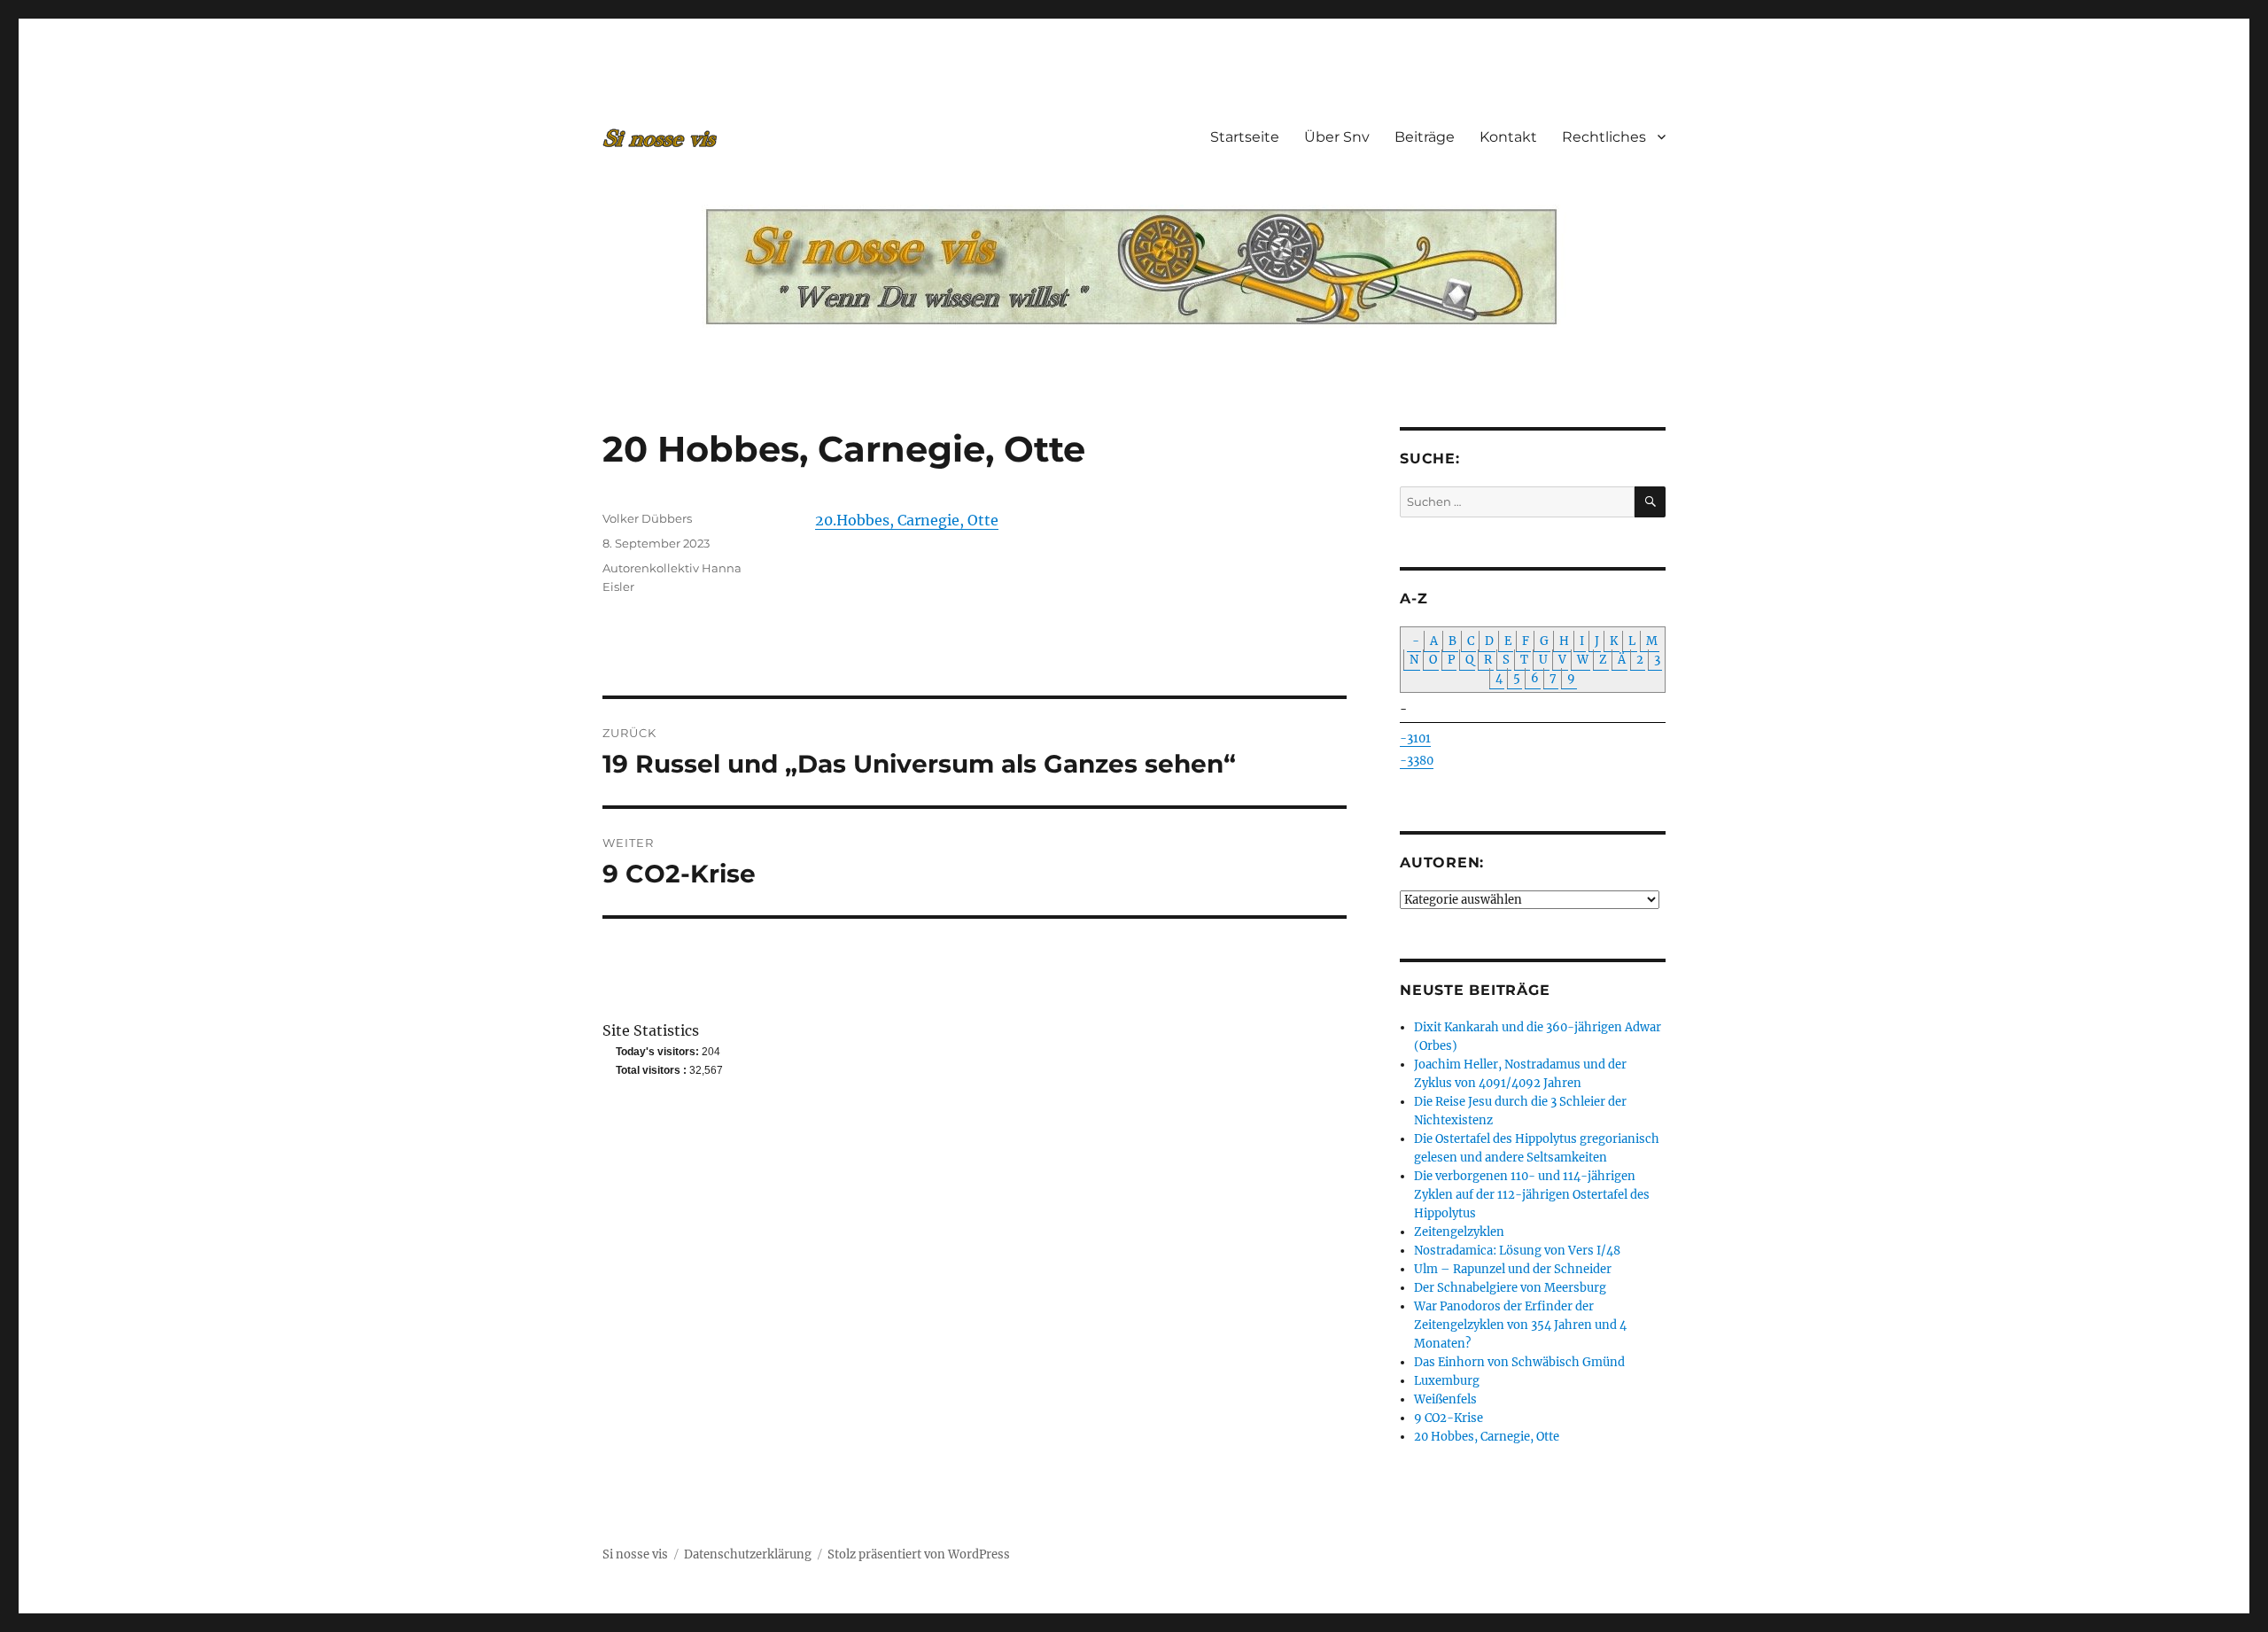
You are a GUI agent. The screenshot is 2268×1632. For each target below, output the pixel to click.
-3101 (1415, 738)
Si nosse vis (635, 1554)
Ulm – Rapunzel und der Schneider (1513, 1269)
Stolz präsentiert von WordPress (919, 1554)
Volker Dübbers (647, 518)
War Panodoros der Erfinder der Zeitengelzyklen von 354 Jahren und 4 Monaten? (1520, 1325)
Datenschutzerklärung (748, 1554)
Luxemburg (1447, 1381)
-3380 (1417, 761)
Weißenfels (1445, 1399)
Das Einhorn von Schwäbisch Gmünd (1519, 1362)
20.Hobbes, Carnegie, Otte (907, 520)
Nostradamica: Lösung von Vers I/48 (1517, 1251)
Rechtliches (1604, 137)
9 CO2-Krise (1449, 1418)
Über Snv (1337, 137)
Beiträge (1425, 137)
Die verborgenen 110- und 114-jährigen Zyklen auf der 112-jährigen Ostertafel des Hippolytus (1532, 1195)
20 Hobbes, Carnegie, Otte (1487, 1437)
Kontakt (1508, 137)
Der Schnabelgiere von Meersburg (1510, 1288)
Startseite (1245, 137)
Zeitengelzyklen (1459, 1232)
